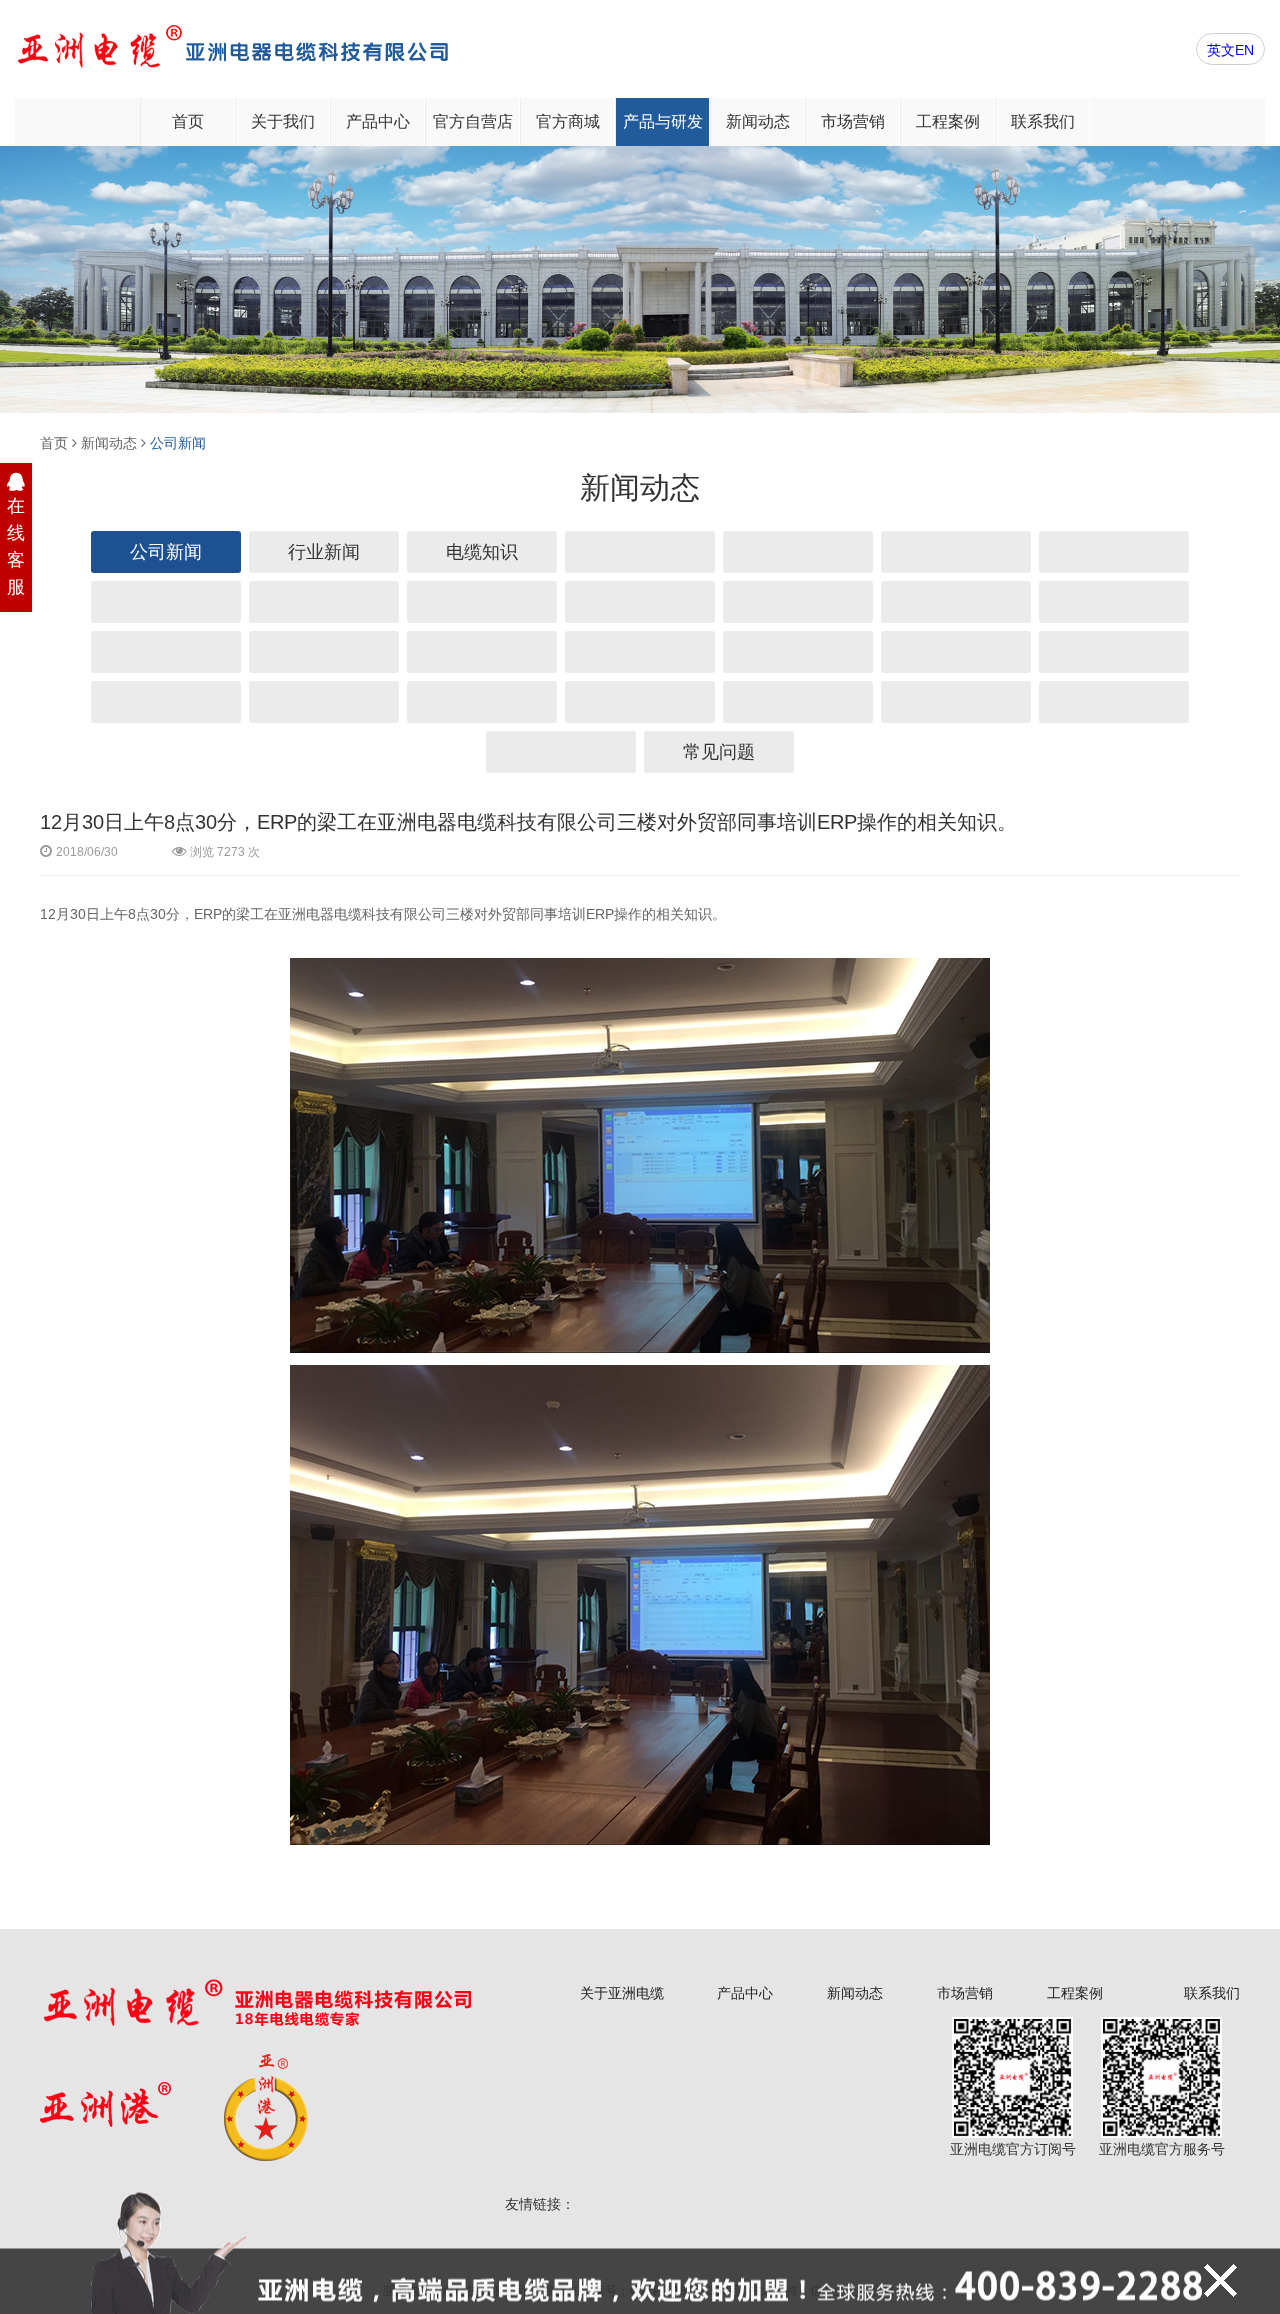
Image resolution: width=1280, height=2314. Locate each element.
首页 (188, 121)
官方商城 (568, 121)
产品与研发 (663, 121)
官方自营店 (473, 121)
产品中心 (378, 121)
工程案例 (948, 121)
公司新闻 (178, 443)
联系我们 (1043, 121)
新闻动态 (758, 121)
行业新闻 (324, 552)
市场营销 (853, 121)
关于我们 (283, 121)
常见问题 (719, 752)
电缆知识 (482, 552)
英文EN (1230, 50)
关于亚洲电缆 (622, 1993)
